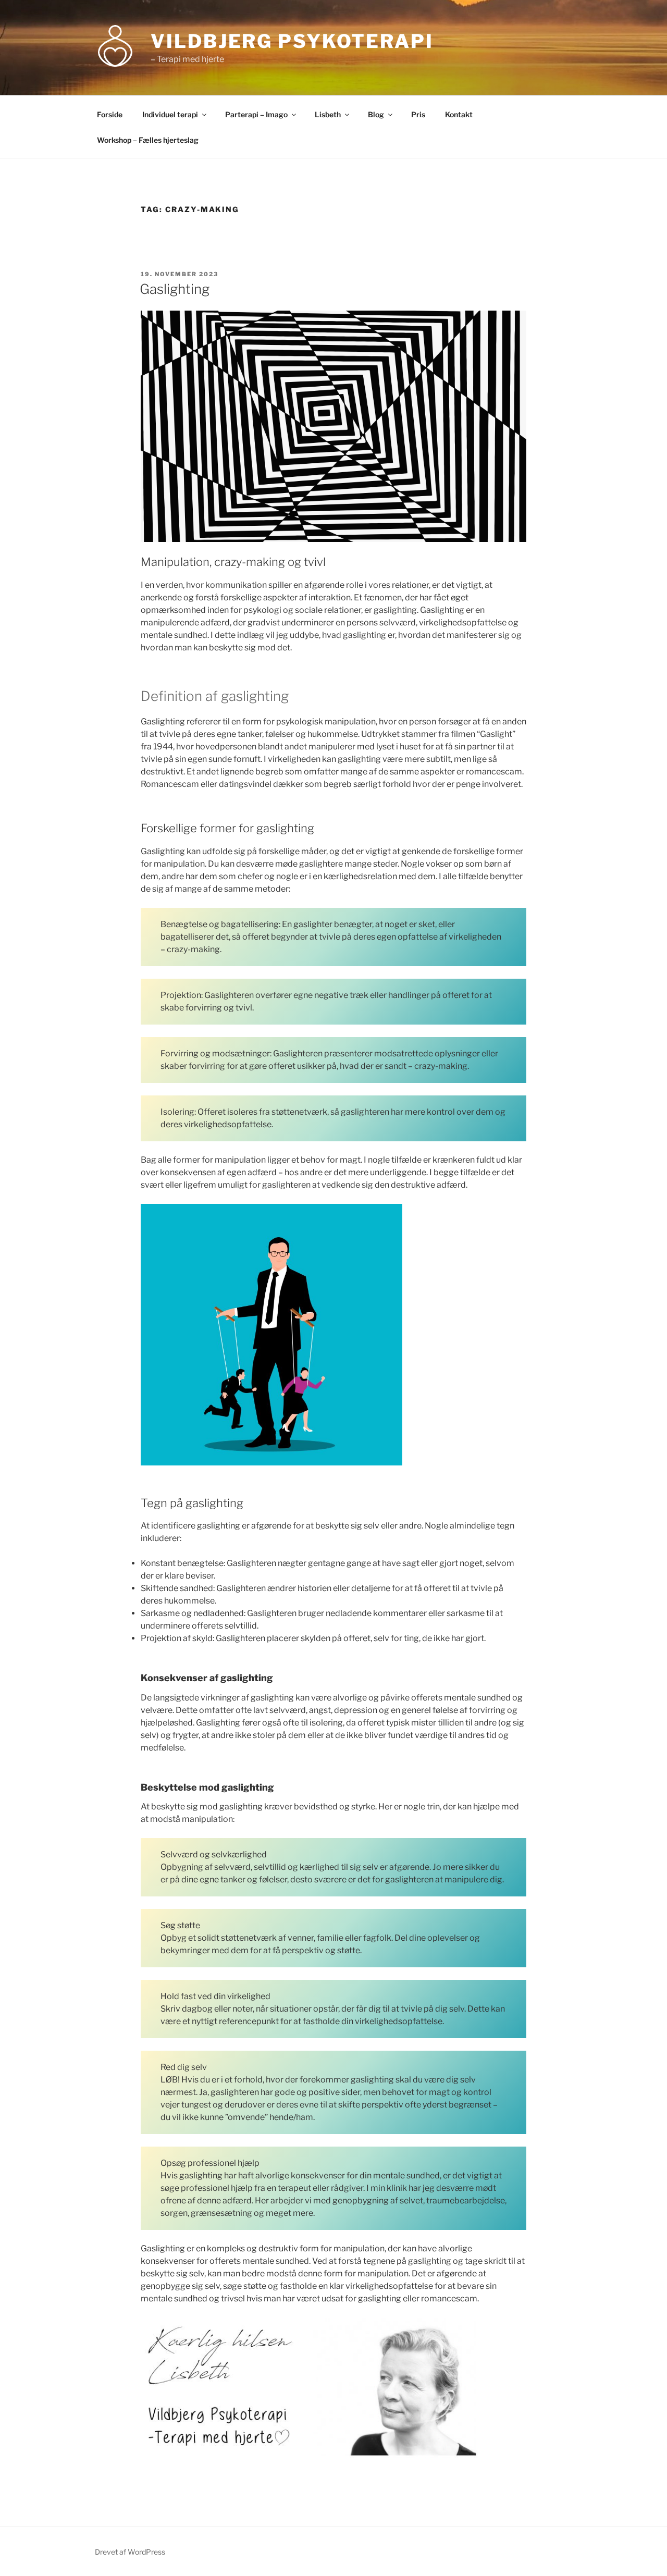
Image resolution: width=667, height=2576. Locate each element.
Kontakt (459, 114)
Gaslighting (175, 289)
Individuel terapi (170, 114)
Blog (376, 114)
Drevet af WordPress (130, 2552)
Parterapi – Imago (256, 114)
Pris (418, 114)
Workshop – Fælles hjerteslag (148, 140)
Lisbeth (328, 114)
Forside (110, 114)
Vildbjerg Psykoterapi (292, 41)
